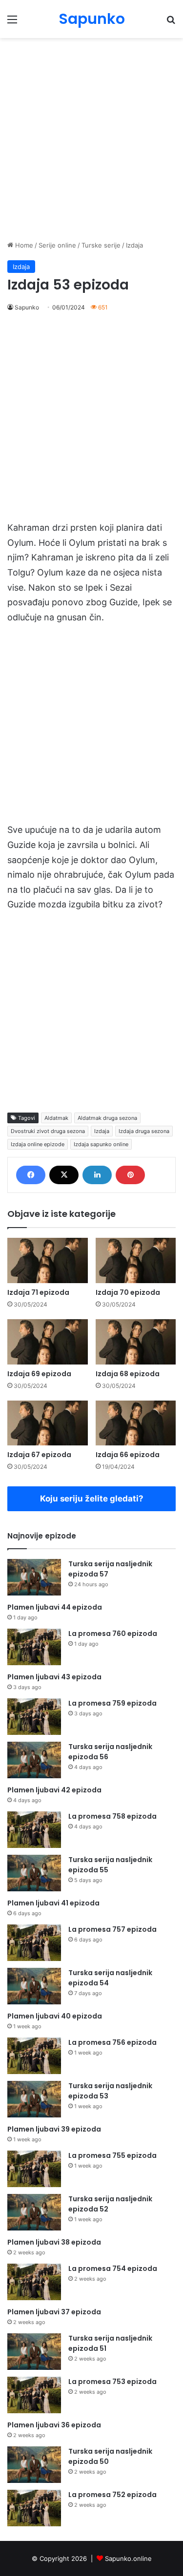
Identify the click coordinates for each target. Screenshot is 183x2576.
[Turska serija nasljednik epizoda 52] (34, 2212)
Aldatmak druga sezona (107, 1118)
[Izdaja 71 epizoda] (48, 1260)
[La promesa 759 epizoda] (34, 1717)
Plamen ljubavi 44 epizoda (55, 1607)
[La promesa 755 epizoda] (34, 2169)
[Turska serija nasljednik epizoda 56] (34, 1760)
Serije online (57, 245)
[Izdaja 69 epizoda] (48, 1342)
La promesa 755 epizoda (112, 2155)
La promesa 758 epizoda (112, 1816)
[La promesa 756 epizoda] (34, 2056)
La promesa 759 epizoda (112, 1703)
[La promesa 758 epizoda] (34, 1830)
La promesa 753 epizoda (112, 2382)
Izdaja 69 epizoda (39, 1374)
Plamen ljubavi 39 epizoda (54, 2129)
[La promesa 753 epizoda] (34, 2395)
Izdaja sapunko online (101, 1144)
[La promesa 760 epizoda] (34, 1647)
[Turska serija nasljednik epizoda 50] (34, 2465)
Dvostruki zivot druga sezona (48, 1131)
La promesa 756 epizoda (112, 2042)
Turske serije (101, 245)
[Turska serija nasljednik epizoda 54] (34, 1986)
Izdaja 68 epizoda (128, 1374)
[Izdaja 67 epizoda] (48, 1423)
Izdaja (134, 245)
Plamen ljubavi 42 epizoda (54, 1790)
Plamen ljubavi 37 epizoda (54, 2312)
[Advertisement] (91, 139)
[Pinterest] (130, 1175)
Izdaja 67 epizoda (39, 1455)
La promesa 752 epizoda (112, 2495)
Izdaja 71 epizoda (38, 1292)
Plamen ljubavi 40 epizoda (55, 2016)
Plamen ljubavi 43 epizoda (54, 1677)
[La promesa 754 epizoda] (34, 2282)
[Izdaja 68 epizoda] (136, 1342)
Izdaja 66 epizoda (128, 1455)
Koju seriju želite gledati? (92, 1499)
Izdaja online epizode (38, 1144)
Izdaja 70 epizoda (128, 1292)
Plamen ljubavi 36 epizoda (54, 2425)
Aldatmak (56, 1118)
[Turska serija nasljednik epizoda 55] (34, 1873)
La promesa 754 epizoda (113, 2268)
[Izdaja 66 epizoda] (136, 1423)
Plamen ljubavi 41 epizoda (53, 1903)
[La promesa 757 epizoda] (34, 1943)
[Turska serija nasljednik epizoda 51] (34, 2352)
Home (23, 245)
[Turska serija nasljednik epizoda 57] (34, 1577)
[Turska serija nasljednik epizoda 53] (34, 2099)
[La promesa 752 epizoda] (34, 2508)
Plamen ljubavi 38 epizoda (54, 2242)
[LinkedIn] (97, 1175)
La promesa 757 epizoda (112, 1929)
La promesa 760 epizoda (113, 1634)
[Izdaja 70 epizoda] (136, 1260)
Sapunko (27, 307)
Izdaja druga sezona (144, 1131)
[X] (64, 1175)
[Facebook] (31, 1175)
